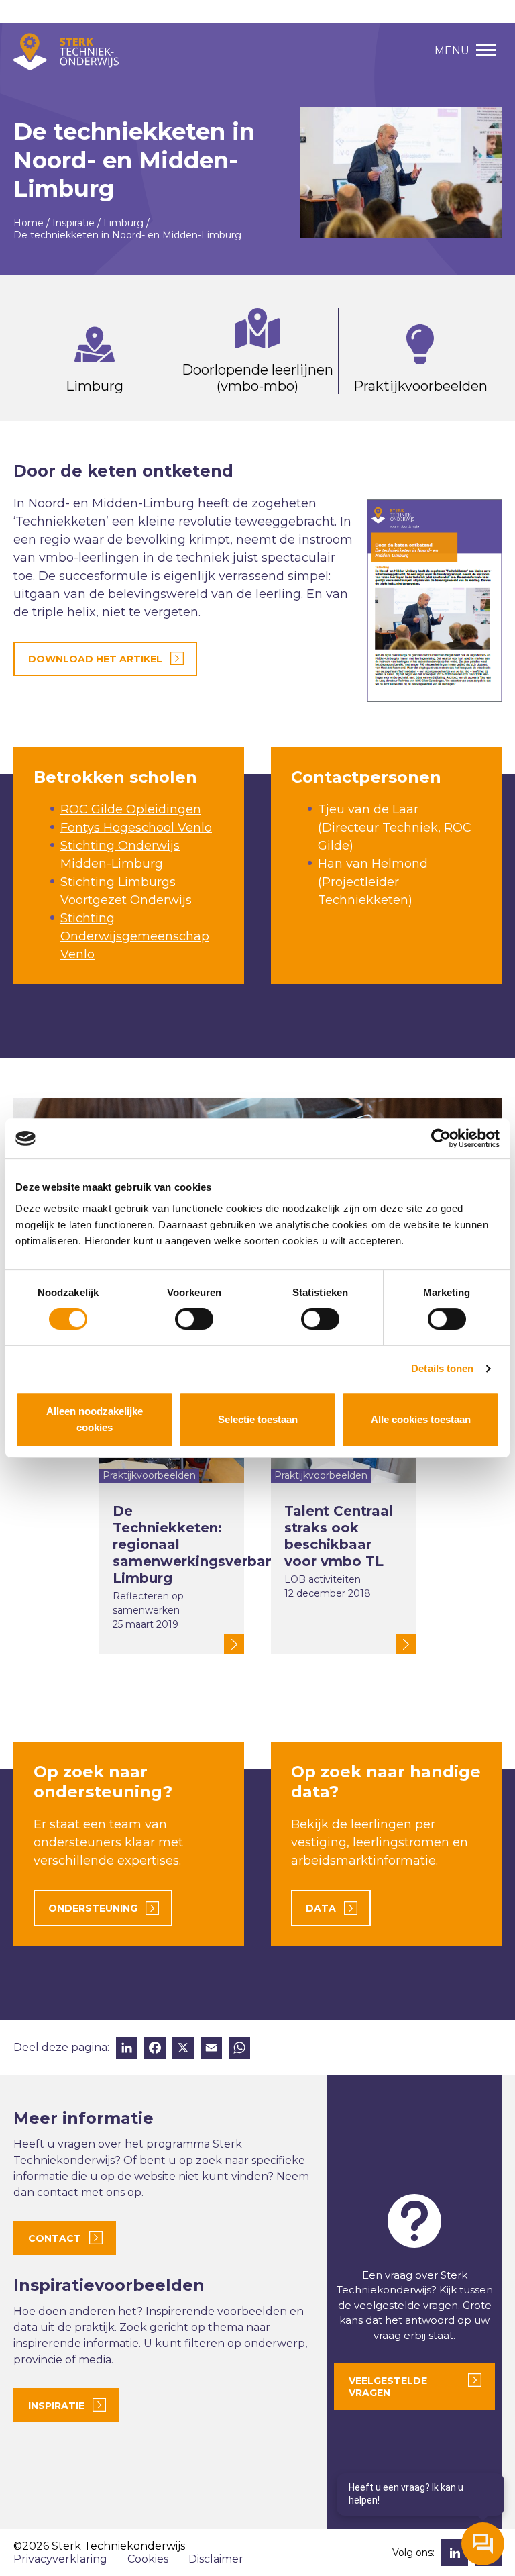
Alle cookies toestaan (421, 1419)
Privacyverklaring (60, 2559)
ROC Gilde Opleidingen (131, 809)
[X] (183, 2049)
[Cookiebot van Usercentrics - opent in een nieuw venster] (441, 1138)
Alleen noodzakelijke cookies (95, 1419)
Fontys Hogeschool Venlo (136, 828)
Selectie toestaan (258, 1419)
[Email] (211, 2049)
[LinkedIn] (127, 2049)
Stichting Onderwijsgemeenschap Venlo (135, 936)
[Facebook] (155, 2049)
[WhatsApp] (239, 2049)
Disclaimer (216, 2559)
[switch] (194, 1319)
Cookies (148, 2559)
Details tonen (442, 1368)
